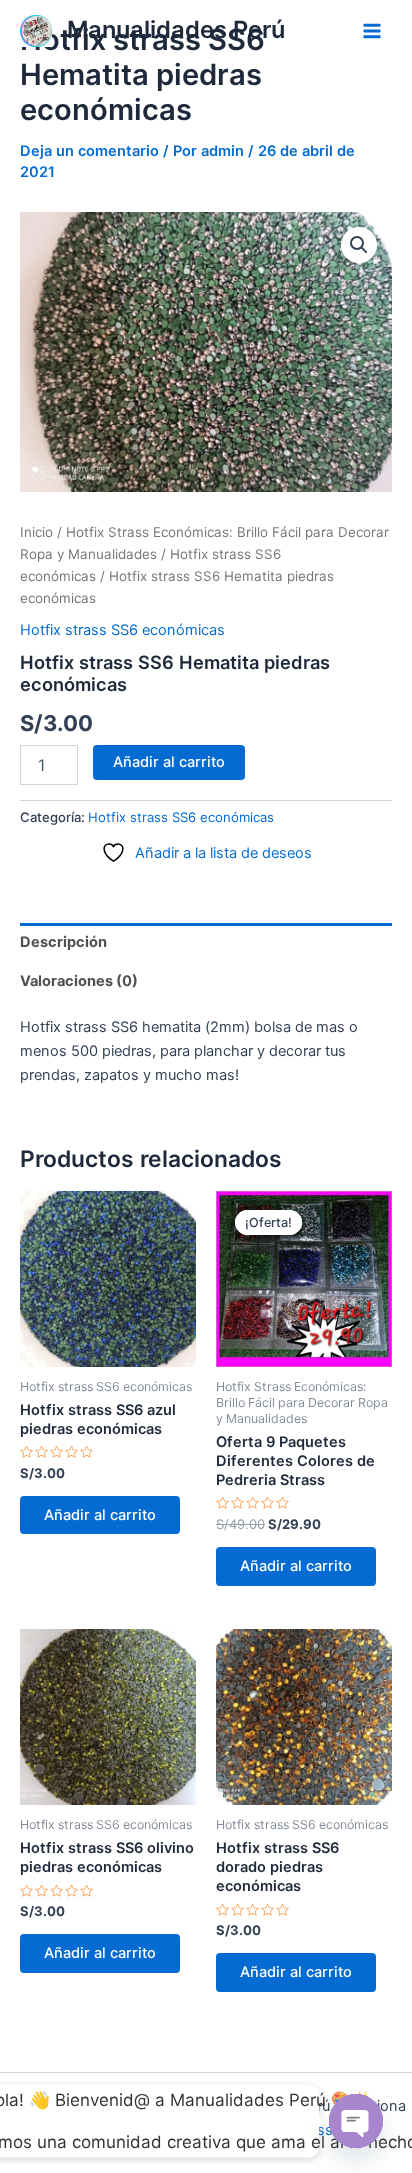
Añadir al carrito (169, 762)
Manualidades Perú (176, 29)
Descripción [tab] (63, 942)
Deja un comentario (89, 151)
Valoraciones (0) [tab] (79, 981)
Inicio (36, 532)
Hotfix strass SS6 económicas (122, 630)
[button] (359, 245)
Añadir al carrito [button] (100, 1515)
